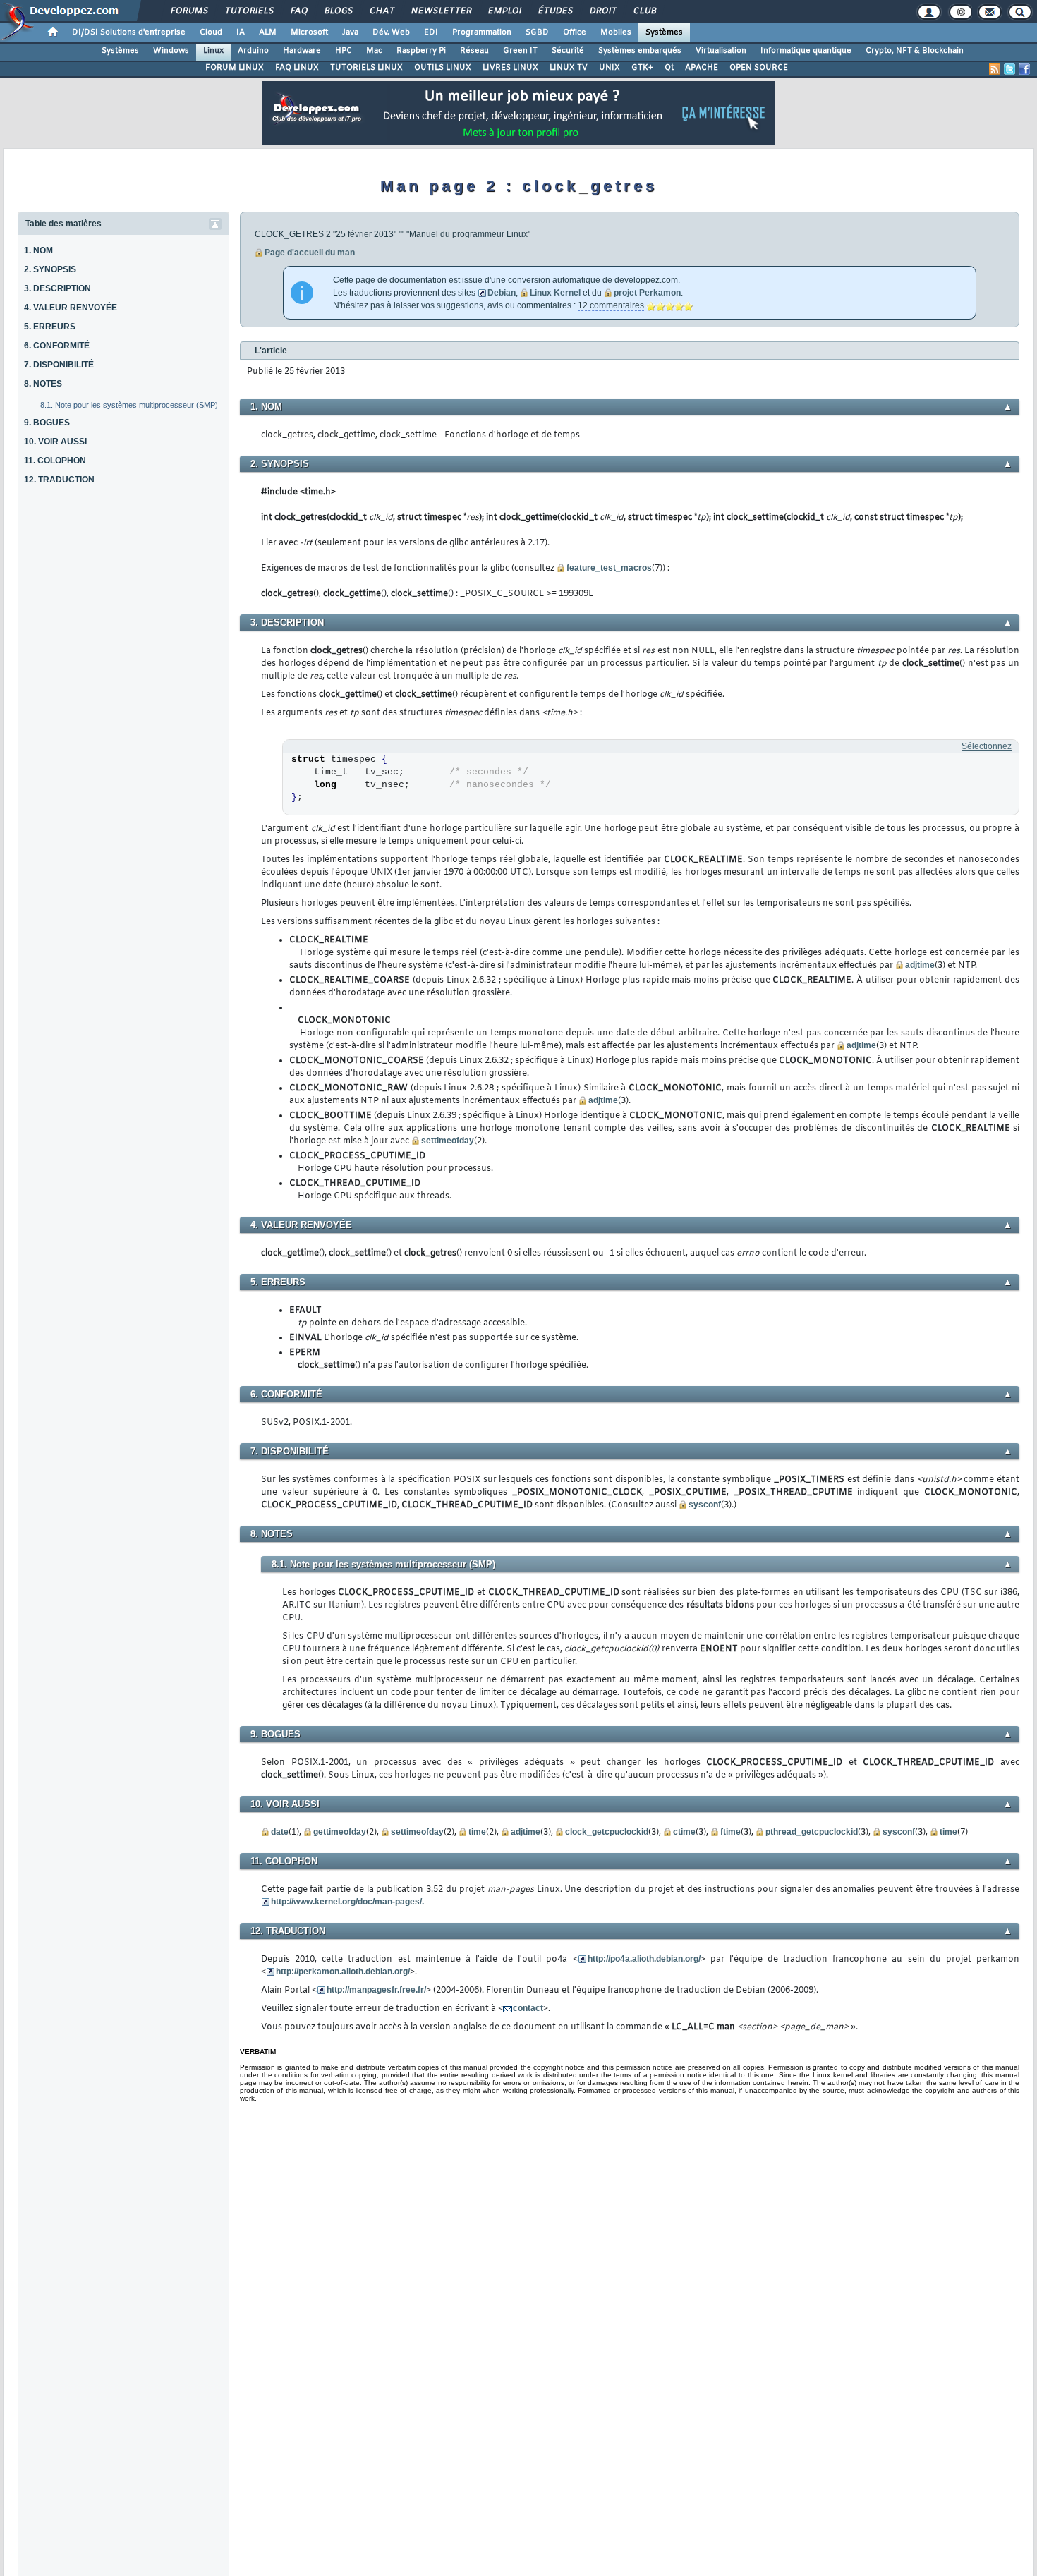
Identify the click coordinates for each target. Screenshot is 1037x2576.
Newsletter (441, 11)
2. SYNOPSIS (50, 269)
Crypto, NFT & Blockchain (915, 51)
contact (528, 2008)
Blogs (338, 11)
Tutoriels (249, 11)
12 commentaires (611, 305)
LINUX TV (569, 68)
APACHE (702, 68)
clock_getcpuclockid (607, 1832)
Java (350, 32)
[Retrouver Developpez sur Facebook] (1024, 69)
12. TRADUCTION (59, 480)
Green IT (520, 51)
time (477, 1832)
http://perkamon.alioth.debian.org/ (343, 1972)
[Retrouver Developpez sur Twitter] (1009, 69)
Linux (213, 51)
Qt (669, 68)
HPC (344, 51)
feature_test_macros (609, 568)
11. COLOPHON (55, 461)
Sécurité (568, 51)
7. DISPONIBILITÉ (59, 365)
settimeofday (448, 1141)
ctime (684, 1832)
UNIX (610, 68)
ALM (268, 32)
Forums (189, 11)
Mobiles (616, 32)
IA (241, 32)
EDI (431, 32)
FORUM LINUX (235, 68)
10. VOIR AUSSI (55, 442)
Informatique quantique (806, 51)
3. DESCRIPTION (57, 288)
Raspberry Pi (421, 51)
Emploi (504, 11)
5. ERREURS (50, 327)
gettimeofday (340, 1832)
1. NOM (38, 250)
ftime (730, 1832)
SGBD (537, 32)
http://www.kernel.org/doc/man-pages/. (347, 1902)
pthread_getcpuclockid (812, 1832)
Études (555, 11)
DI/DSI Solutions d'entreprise (129, 32)
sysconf (705, 1505)
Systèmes (664, 32)
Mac (374, 51)
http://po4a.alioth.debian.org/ (644, 1959)
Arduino (253, 51)
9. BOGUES (47, 423)
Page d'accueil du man (310, 253)
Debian (502, 293)
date (280, 1832)
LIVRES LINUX (510, 68)
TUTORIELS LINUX (366, 68)
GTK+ (642, 68)
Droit (602, 11)
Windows (171, 51)
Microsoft (309, 32)
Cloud (211, 32)
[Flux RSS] (995, 69)
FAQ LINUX (297, 68)
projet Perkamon (647, 293)
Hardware (302, 51)
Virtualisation (721, 51)
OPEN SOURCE (759, 68)
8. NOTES (43, 384)
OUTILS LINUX (443, 68)
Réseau (474, 51)
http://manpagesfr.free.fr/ (376, 1990)
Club (644, 11)
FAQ (298, 11)
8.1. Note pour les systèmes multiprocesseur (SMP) (129, 405)
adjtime (920, 965)
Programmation (482, 32)
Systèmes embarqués (640, 51)
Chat (381, 11)
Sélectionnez (987, 746)
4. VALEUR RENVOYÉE (71, 308)
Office (575, 32)
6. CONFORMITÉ (57, 346)
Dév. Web (391, 32)
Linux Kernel (555, 293)
